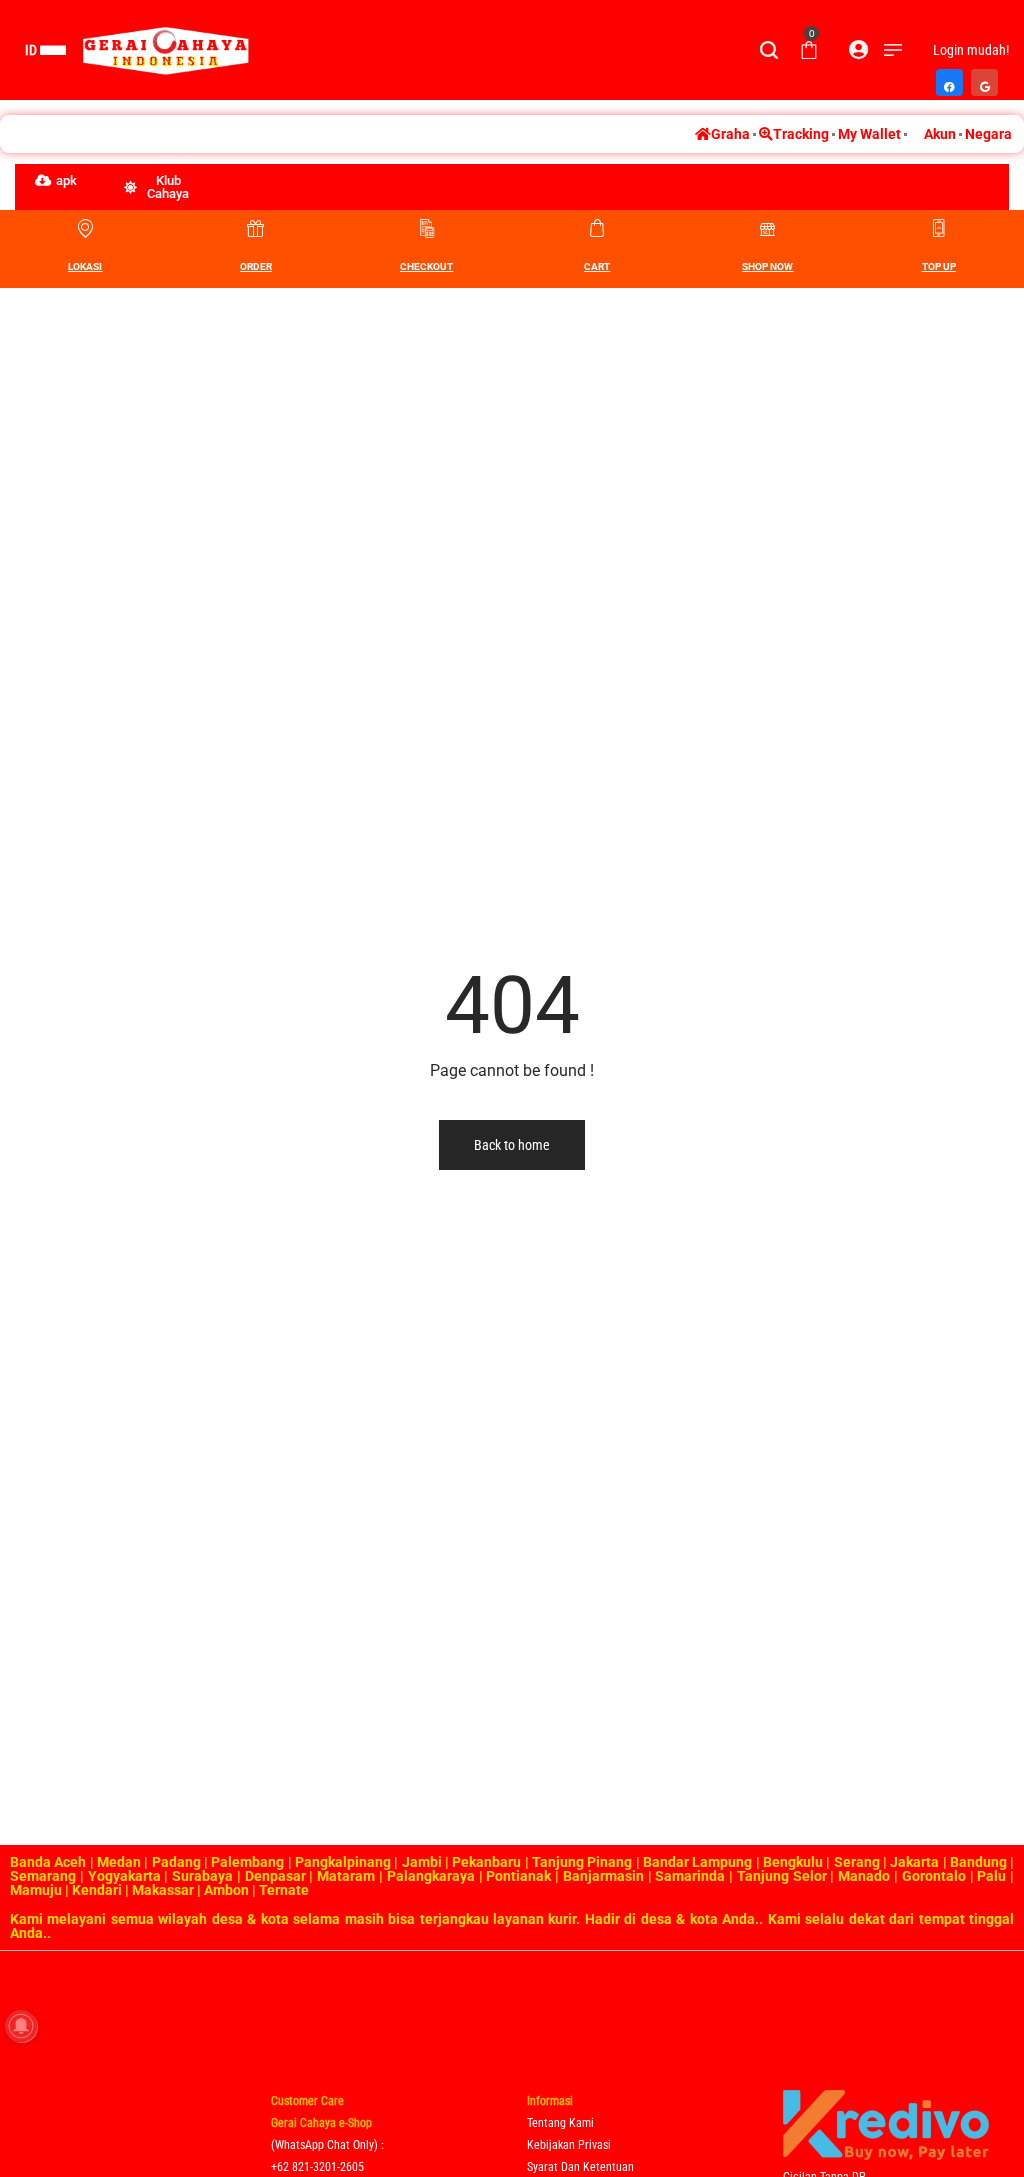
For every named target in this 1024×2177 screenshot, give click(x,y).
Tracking (801, 134)
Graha (730, 134)
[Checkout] (427, 228)
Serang (857, 1862)
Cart (597, 266)
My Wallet (869, 134)
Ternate (284, 1890)
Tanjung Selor (782, 1876)
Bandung (978, 1862)
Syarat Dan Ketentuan (580, 2167)
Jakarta (914, 1862)
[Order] (256, 228)
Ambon (226, 1890)
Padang (176, 1862)
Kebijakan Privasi (569, 2145)
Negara (988, 134)
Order (256, 266)
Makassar (163, 1890)
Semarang (43, 1876)
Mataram (346, 1876)
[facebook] (950, 77)
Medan (119, 1862)
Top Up (939, 266)
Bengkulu (793, 1862)
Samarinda (690, 1876)
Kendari (97, 1890)
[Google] (985, 77)
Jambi (422, 1862)
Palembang (247, 1862)
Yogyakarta (124, 1876)
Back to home (512, 1145)
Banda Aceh (48, 1862)
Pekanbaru (486, 1862)
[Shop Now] (768, 228)
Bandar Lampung (697, 1862)
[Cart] (597, 228)
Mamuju (36, 1890)
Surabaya (202, 1876)
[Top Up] (939, 228)
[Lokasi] (85, 228)
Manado (864, 1876)
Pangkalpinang (343, 1862)
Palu (991, 1876)
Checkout (426, 266)
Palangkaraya (431, 1876)
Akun (940, 134)
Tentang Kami (560, 2123)
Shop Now (767, 266)
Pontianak (518, 1876)
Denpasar (275, 1876)
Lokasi (85, 266)
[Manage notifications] (21, 2026)
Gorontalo (934, 1876)
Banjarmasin (603, 1876)
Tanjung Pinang (582, 1862)
